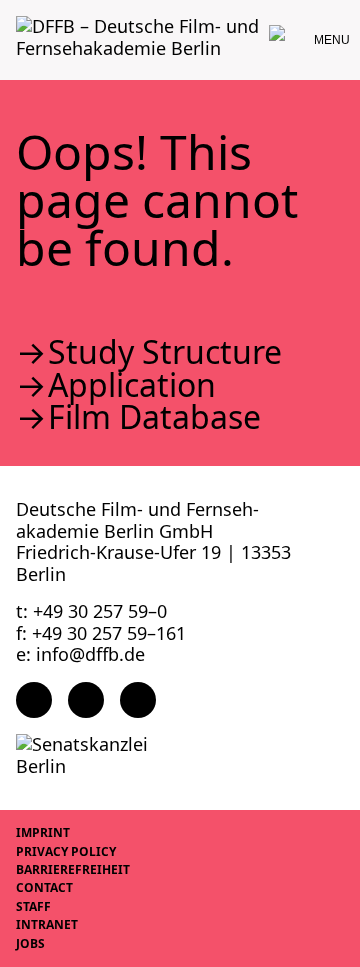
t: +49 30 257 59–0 (91, 611)
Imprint (43, 832)
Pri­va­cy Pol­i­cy (66, 851)
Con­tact (44, 887)
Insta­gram (86, 700)
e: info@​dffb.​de (80, 654)
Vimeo (138, 700)
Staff (33, 906)
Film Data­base (154, 417)
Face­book (34, 700)
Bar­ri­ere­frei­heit (73, 869)
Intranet (47, 924)
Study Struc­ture (165, 352)
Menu (332, 40)
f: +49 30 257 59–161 (101, 633)
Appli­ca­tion (132, 385)
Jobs (30, 943)
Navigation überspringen (15, 14)
